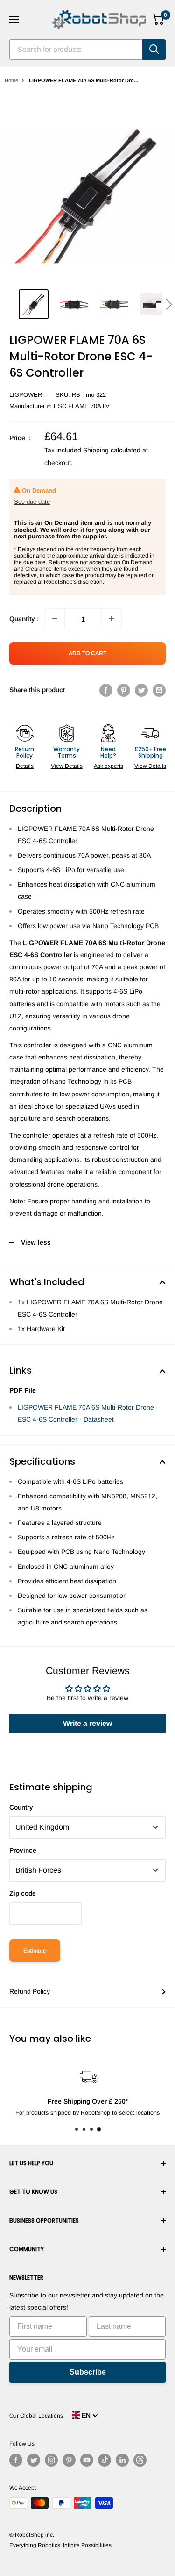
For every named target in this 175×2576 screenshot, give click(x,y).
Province (23, 1850)
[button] (169, 304)
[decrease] (55, 619)
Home (11, 80)
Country (21, 1807)
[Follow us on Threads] (140, 2460)
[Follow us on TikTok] (105, 2460)
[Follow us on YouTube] (87, 2460)
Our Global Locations (36, 2416)
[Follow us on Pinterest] (69, 2460)
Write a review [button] (87, 1723)
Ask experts (108, 766)
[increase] (112, 619)
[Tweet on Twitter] (141, 690)
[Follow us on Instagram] (51, 2460)
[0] (158, 19)
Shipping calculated (112, 450)
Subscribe (88, 2372)
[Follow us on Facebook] (16, 2460)
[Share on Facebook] (106, 690)
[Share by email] (159, 690)
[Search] (154, 50)
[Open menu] (14, 20)
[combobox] (76, 50)
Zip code (23, 1893)
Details (25, 766)
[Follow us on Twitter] (34, 2460)
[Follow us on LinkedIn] (122, 2460)
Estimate (35, 1951)
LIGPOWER (26, 395)
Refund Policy (30, 1991)
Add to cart (87, 653)
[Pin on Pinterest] (124, 690)
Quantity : (24, 619)
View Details (67, 766)
